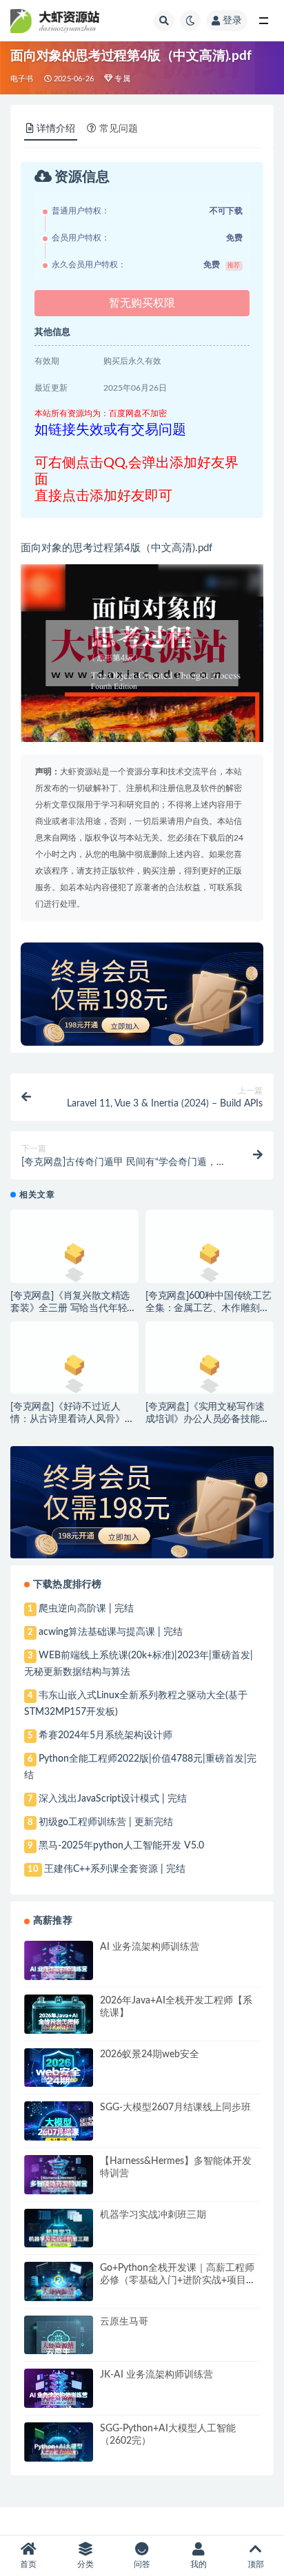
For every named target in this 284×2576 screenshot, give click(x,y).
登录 (232, 21)
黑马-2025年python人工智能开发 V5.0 (121, 1846)
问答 (142, 2564)
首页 (28, 2564)
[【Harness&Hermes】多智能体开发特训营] (59, 2186)
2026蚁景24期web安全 (150, 2054)
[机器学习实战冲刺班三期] (59, 2240)
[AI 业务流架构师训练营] (59, 1972)
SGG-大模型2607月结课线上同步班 (175, 2108)
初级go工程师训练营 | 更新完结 (106, 1822)
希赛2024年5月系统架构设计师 (105, 1735)
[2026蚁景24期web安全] (59, 2077)
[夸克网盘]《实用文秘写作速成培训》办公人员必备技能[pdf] (205, 1419)
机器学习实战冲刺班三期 (153, 2215)
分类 (85, 2564)
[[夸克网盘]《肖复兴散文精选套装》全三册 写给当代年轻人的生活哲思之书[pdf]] (74, 1258)
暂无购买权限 (142, 303)
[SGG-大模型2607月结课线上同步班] (59, 2132)
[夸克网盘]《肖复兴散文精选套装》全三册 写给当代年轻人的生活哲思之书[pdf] (73, 1308)
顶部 (256, 2564)
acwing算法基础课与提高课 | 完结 (111, 1632)
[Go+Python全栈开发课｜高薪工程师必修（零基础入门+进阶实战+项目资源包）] (59, 2293)
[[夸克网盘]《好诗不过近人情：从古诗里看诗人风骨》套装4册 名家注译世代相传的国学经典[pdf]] (74, 1370)
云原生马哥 (124, 2322)
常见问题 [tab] (119, 129)
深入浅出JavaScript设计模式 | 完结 (113, 1799)
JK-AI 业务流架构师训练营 (156, 2375)
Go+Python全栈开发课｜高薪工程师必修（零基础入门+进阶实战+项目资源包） (178, 2280)
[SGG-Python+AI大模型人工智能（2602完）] (59, 2452)
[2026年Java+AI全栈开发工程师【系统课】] (59, 2026)
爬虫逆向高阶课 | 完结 (86, 1609)
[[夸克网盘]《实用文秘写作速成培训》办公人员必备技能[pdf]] (210, 1370)
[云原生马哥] (59, 2347)
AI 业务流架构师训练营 (150, 1947)
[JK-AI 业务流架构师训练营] (59, 2399)
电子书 (22, 79)
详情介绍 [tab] (56, 129)
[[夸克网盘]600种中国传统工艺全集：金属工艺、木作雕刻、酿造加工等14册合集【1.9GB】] (210, 1258)
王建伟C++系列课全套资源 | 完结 (115, 1869)
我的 (199, 2564)
